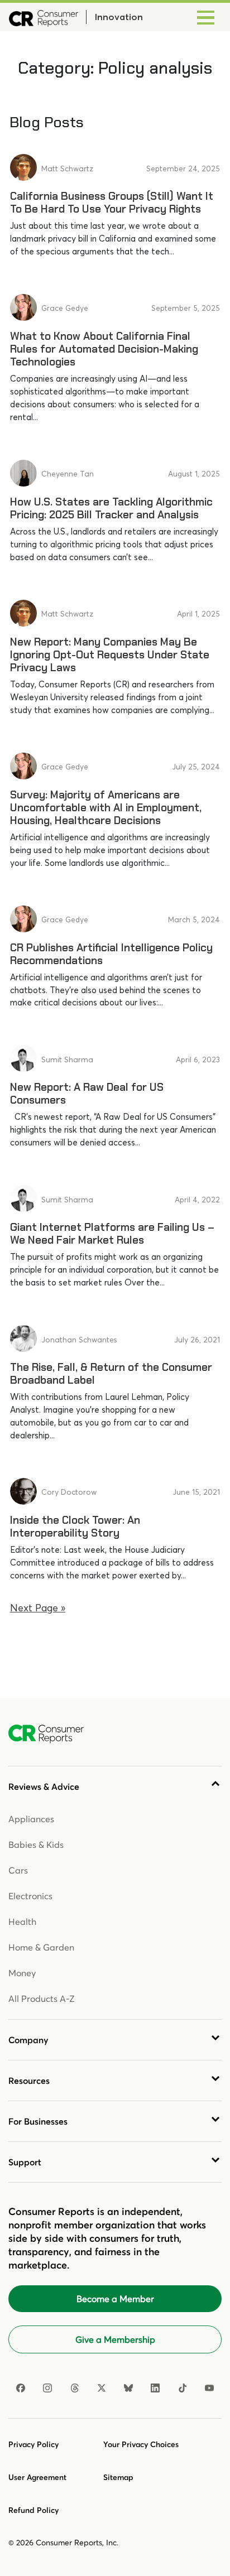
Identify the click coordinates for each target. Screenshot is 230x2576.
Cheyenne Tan (68, 474)
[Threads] (75, 2388)
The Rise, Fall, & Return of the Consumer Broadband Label (111, 1374)
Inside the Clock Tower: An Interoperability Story (75, 1527)
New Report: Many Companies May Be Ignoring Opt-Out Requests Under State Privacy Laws (110, 655)
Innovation (119, 17)
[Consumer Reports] (44, 17)
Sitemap (118, 2477)
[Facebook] (21, 2388)
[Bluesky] (128, 2388)
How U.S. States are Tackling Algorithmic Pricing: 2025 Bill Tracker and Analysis (111, 508)
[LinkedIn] (155, 2388)
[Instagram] (47, 2388)
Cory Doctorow (69, 1492)
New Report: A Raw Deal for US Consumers (87, 1094)
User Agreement (37, 2477)
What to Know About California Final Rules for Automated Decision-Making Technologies (104, 349)
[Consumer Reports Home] (52, 1734)
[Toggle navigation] (206, 17)
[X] (102, 2388)
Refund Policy (33, 2510)
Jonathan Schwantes (79, 1340)
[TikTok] (183, 2388)
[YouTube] (209, 2388)
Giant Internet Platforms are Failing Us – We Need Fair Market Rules (112, 1234)
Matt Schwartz (67, 168)
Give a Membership (115, 2339)
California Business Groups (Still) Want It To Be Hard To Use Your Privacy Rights (112, 203)
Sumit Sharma (67, 1060)
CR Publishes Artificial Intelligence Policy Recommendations (111, 954)
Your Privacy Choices (141, 2444)
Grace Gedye (65, 308)
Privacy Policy (33, 2444)
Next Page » (38, 1608)
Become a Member (115, 2299)
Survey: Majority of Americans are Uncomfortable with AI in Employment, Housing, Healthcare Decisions (106, 808)
